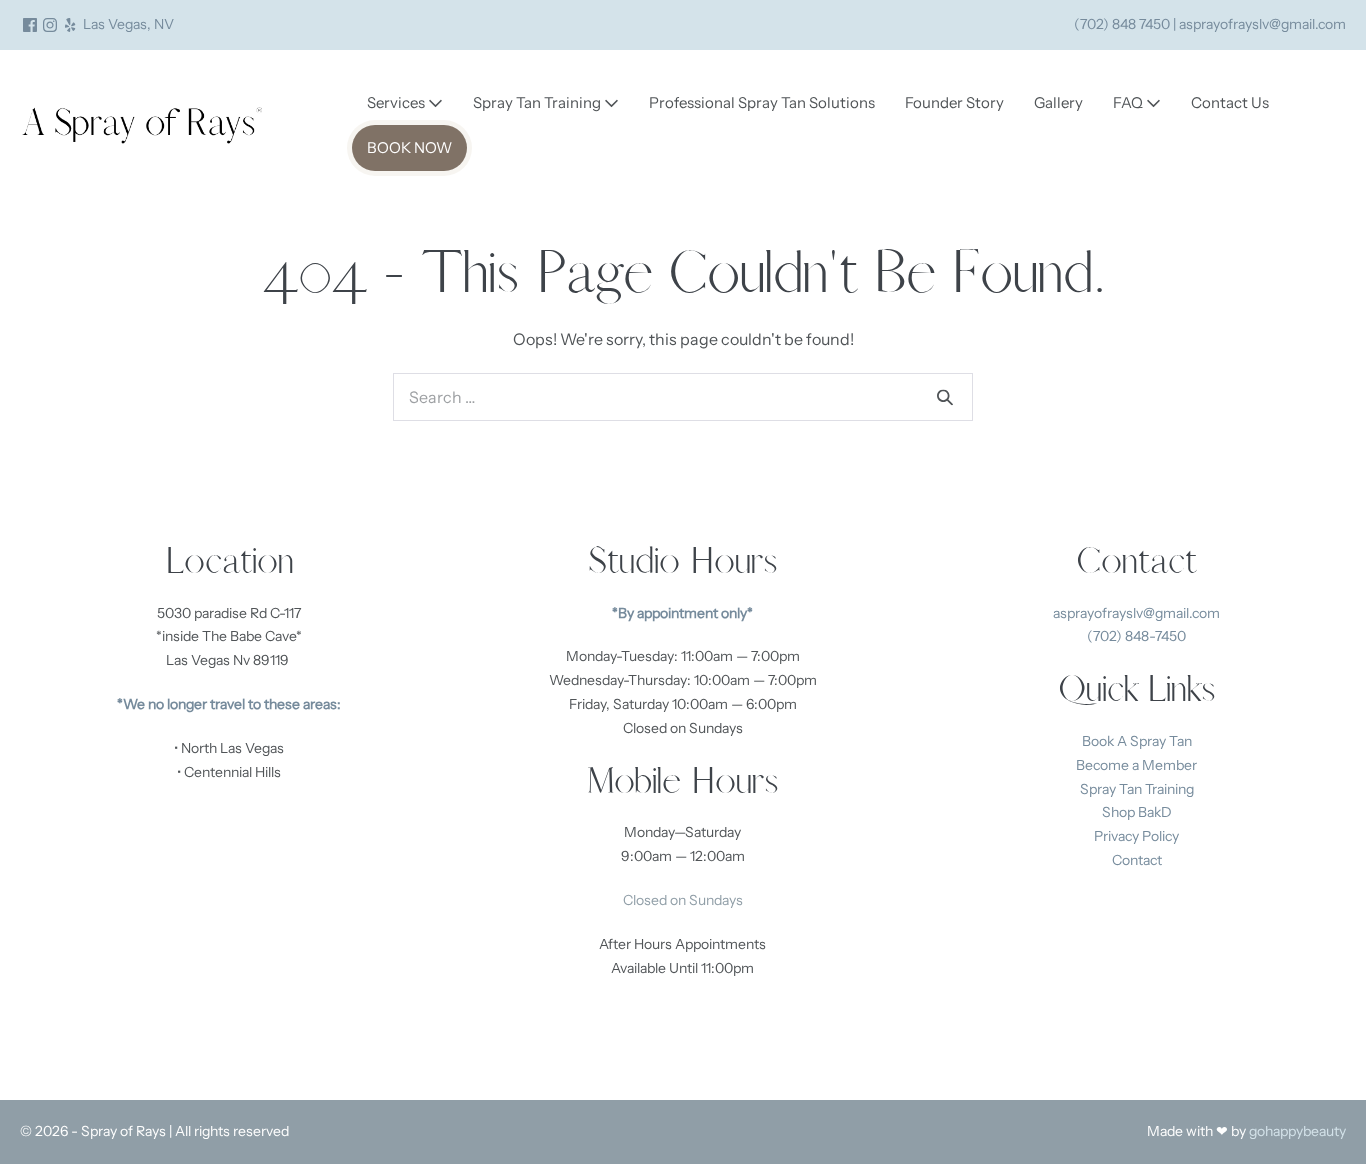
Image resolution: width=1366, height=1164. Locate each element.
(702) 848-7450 (1136, 636)
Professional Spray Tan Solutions (762, 102)
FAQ (1129, 102)
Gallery (1058, 102)
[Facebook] (30, 25)
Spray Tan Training (538, 102)
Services (397, 102)
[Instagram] (50, 25)
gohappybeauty (1297, 1131)
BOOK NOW (409, 147)
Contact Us (1230, 102)
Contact (1137, 860)
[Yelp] (70, 25)
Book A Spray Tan (1137, 741)
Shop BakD (1137, 812)
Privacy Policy (1136, 836)
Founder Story (954, 102)
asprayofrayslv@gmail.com (1136, 613)
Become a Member (1136, 765)
